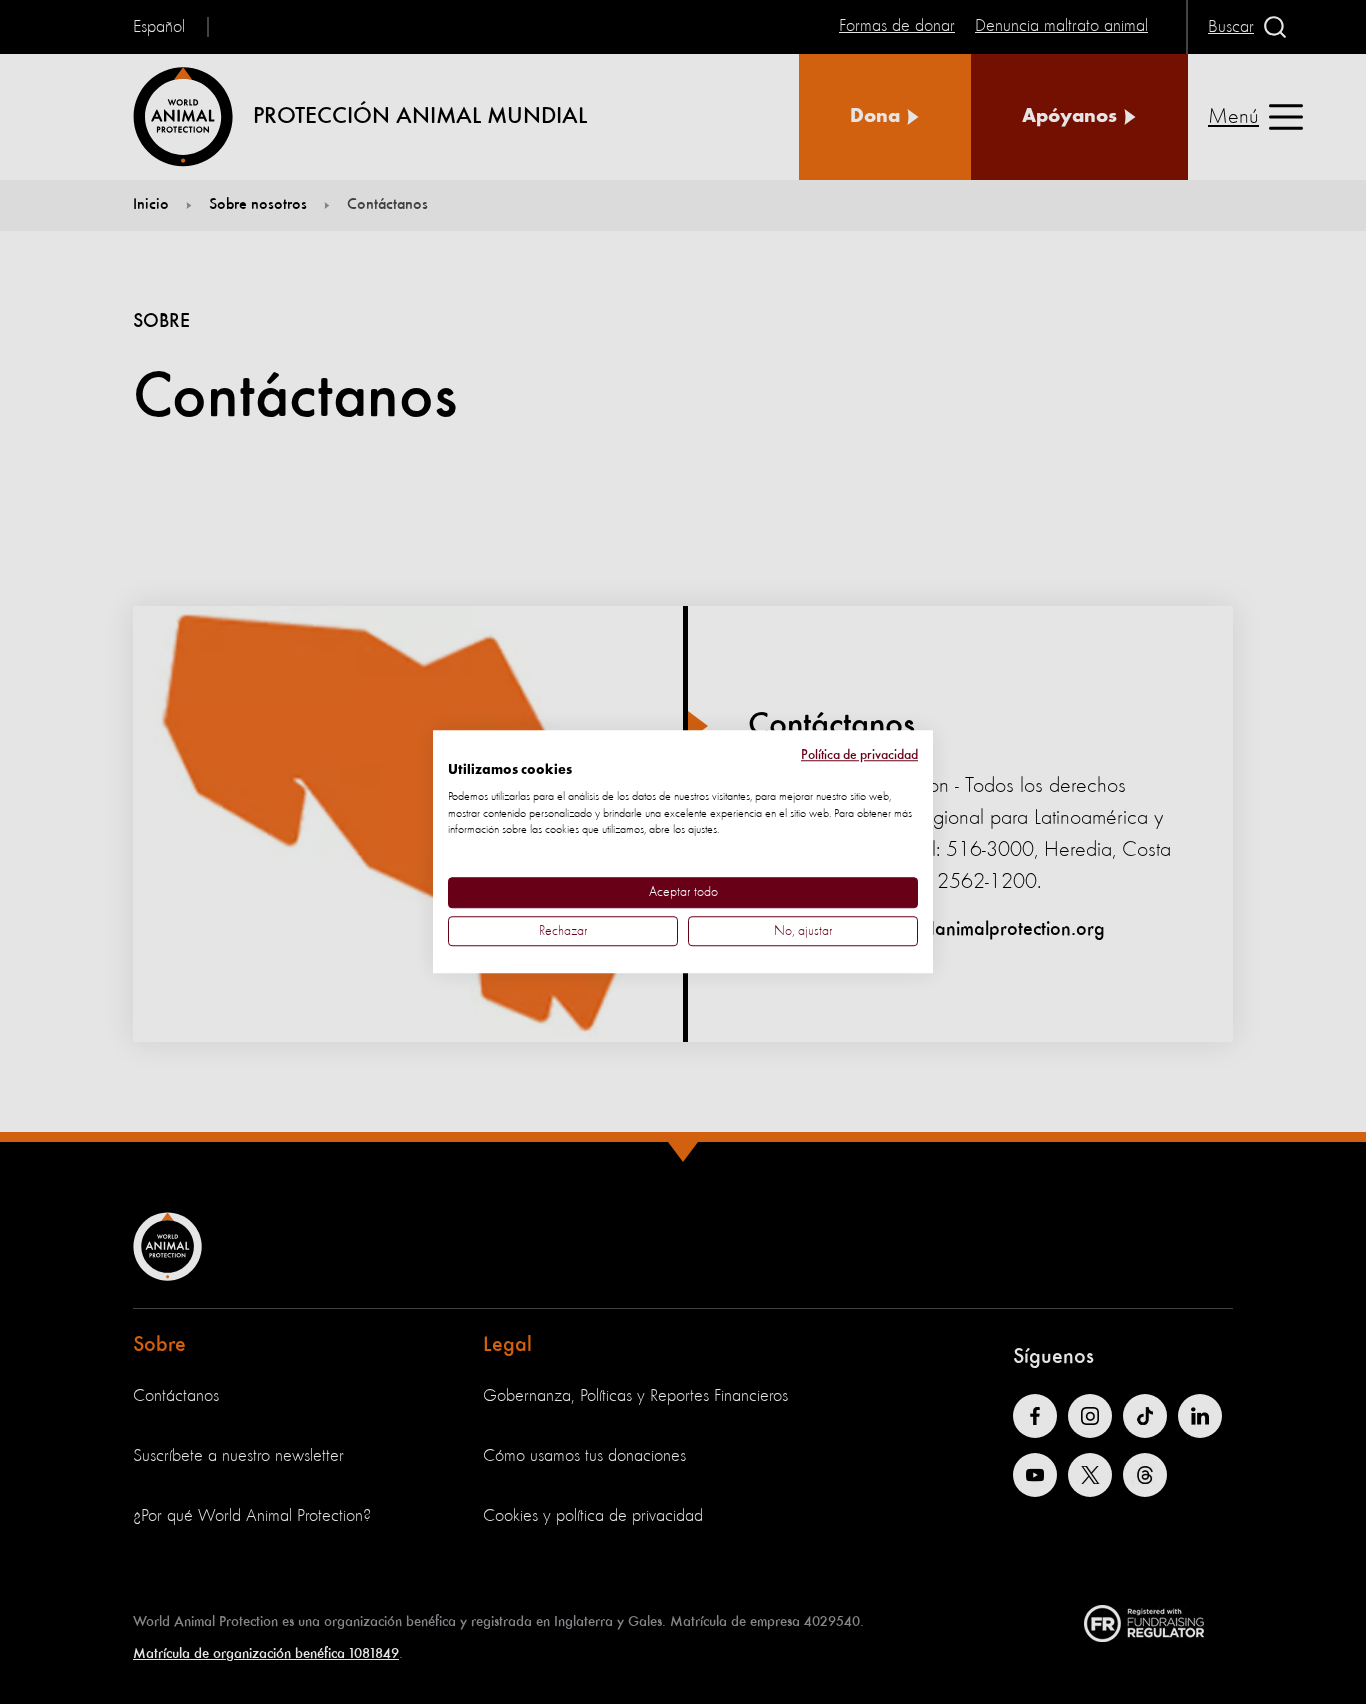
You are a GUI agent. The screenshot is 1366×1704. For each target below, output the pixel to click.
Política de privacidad (859, 755)
